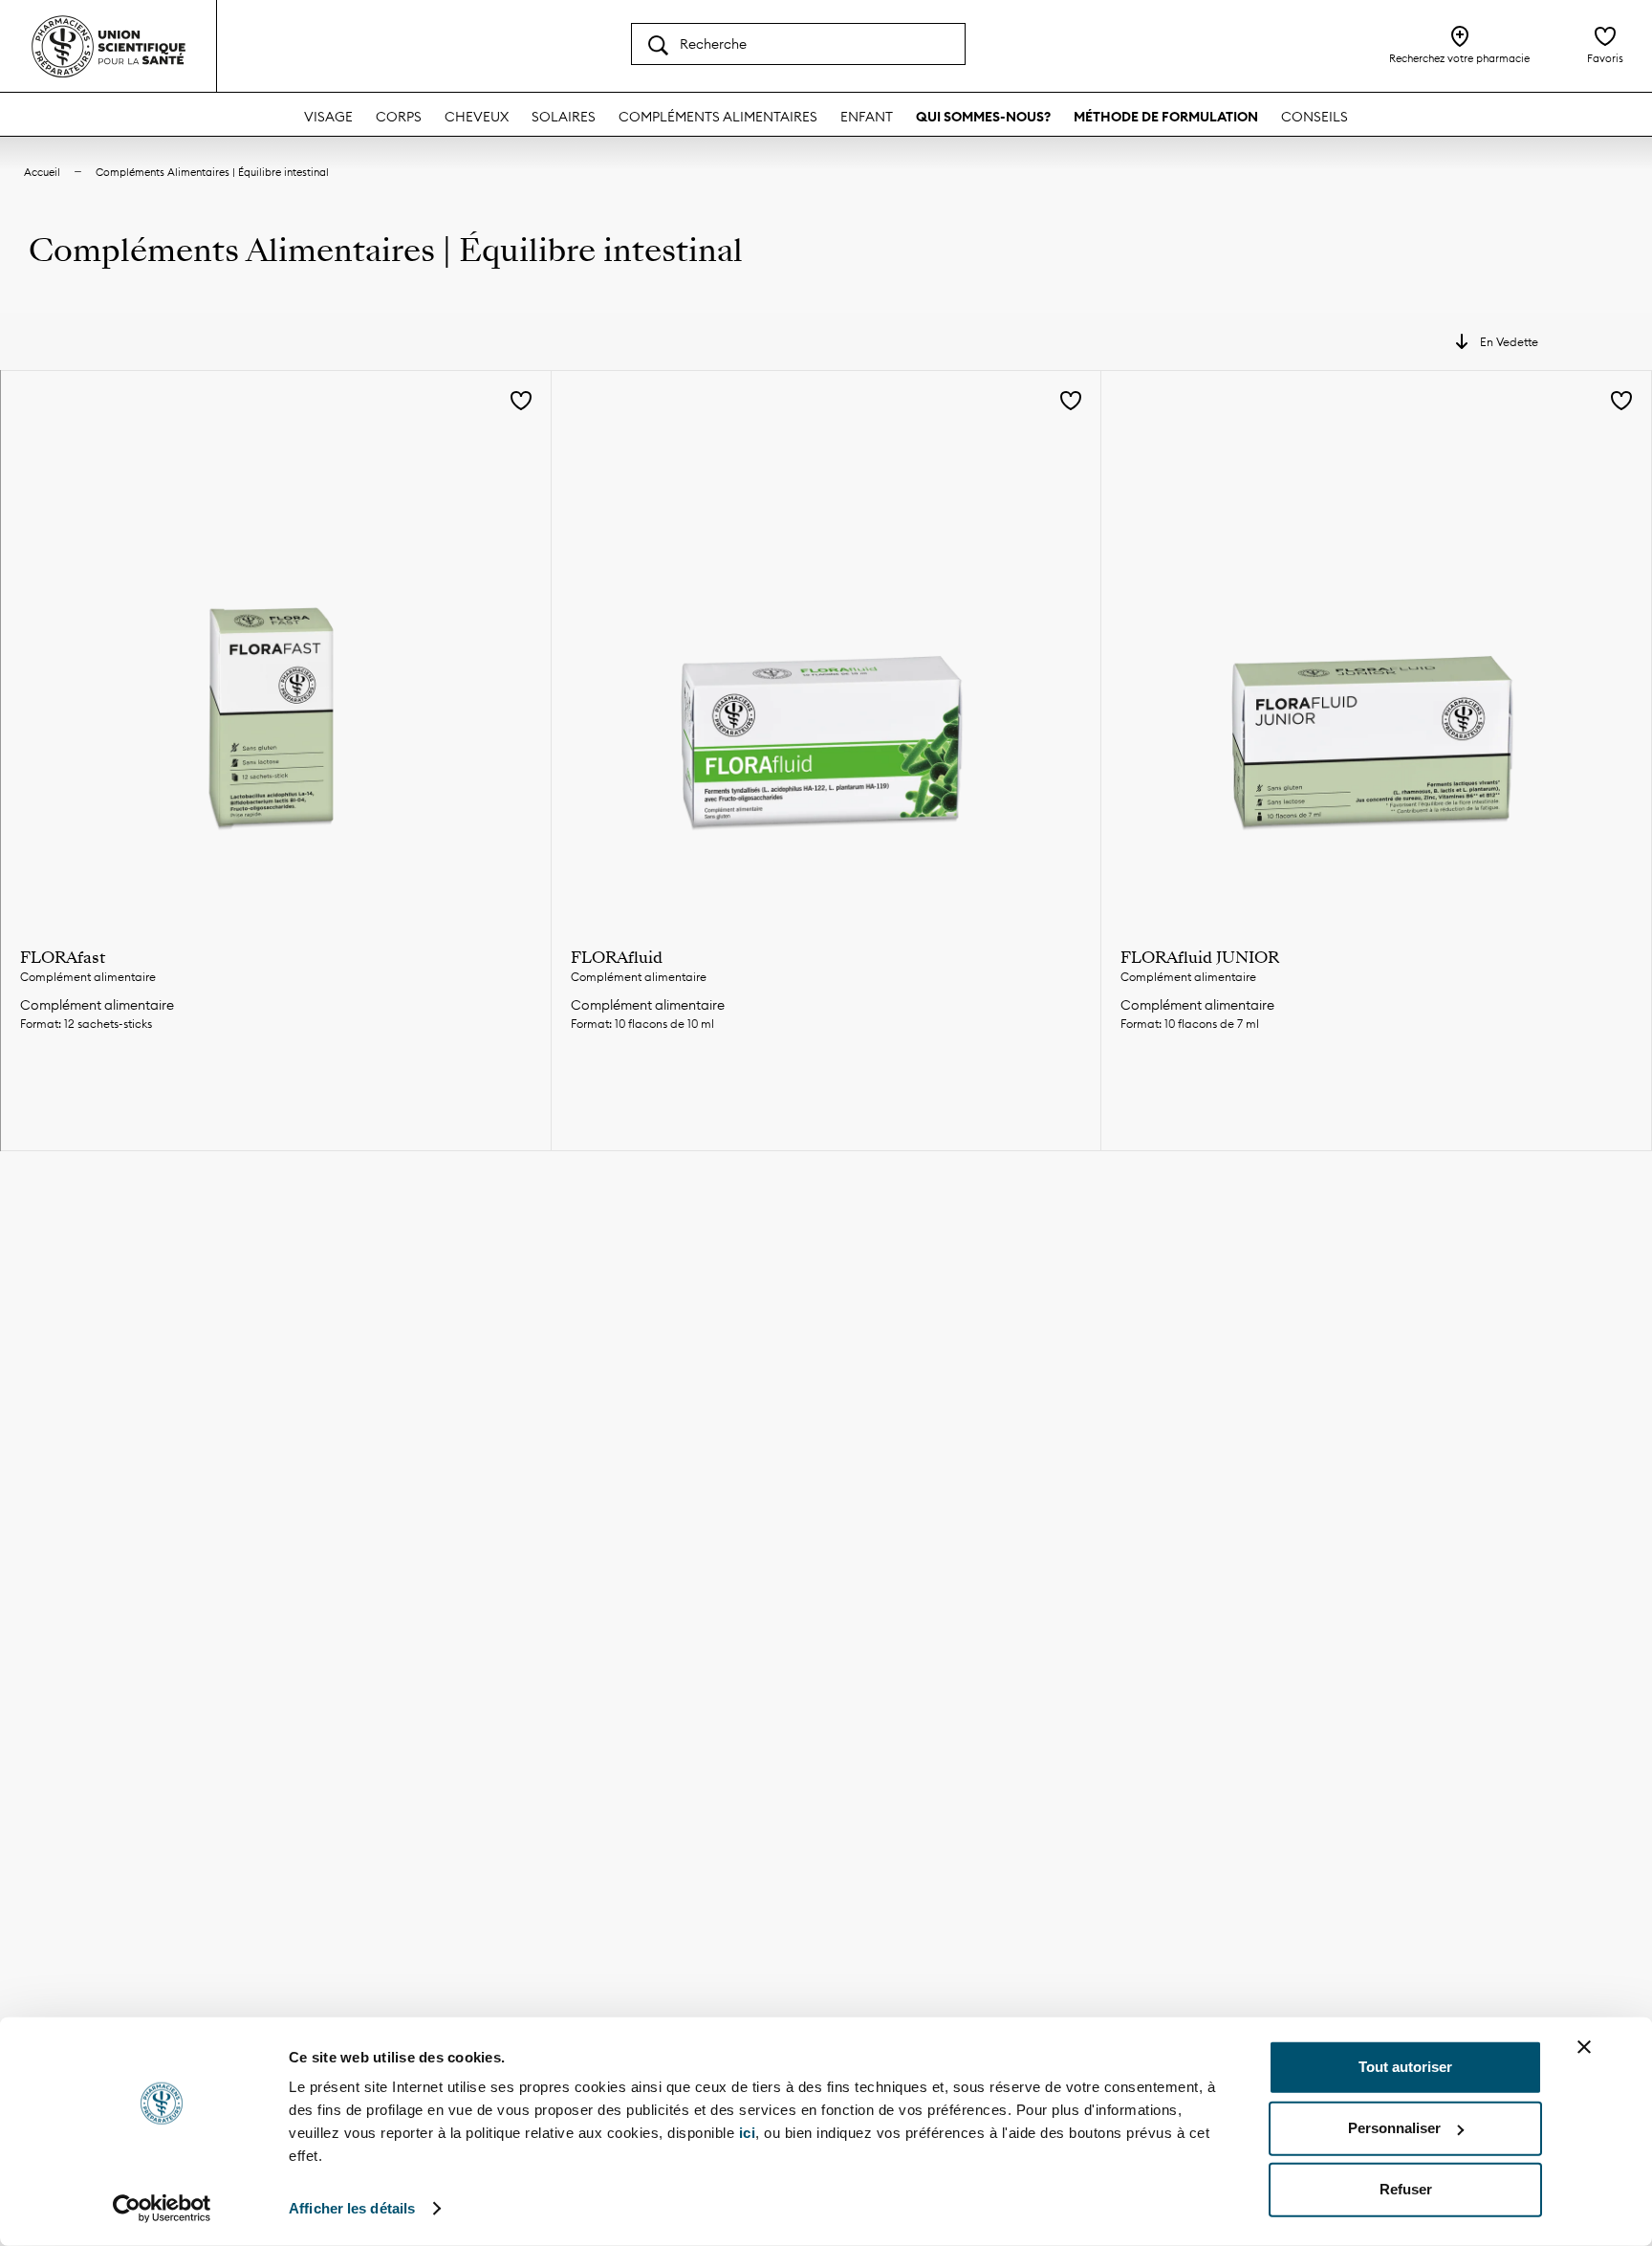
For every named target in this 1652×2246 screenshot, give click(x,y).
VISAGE (328, 117)
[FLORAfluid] (826, 646)
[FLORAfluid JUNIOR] (1376, 646)
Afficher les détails (352, 2208)
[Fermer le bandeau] (1584, 2047)
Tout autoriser (1405, 2067)
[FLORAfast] (276, 646)
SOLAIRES (564, 117)
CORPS (399, 117)
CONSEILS (1315, 117)
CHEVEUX (477, 117)
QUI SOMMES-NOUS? (983, 117)
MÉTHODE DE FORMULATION (1166, 117)
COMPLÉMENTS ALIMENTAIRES (718, 117)
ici (748, 2133)
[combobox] (798, 44)
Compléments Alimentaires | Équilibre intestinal (212, 172)
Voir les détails (275, 1090)
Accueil (42, 172)
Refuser (1406, 2189)
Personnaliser (1394, 2128)
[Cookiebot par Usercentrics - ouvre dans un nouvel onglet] (162, 2209)
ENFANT (867, 117)
